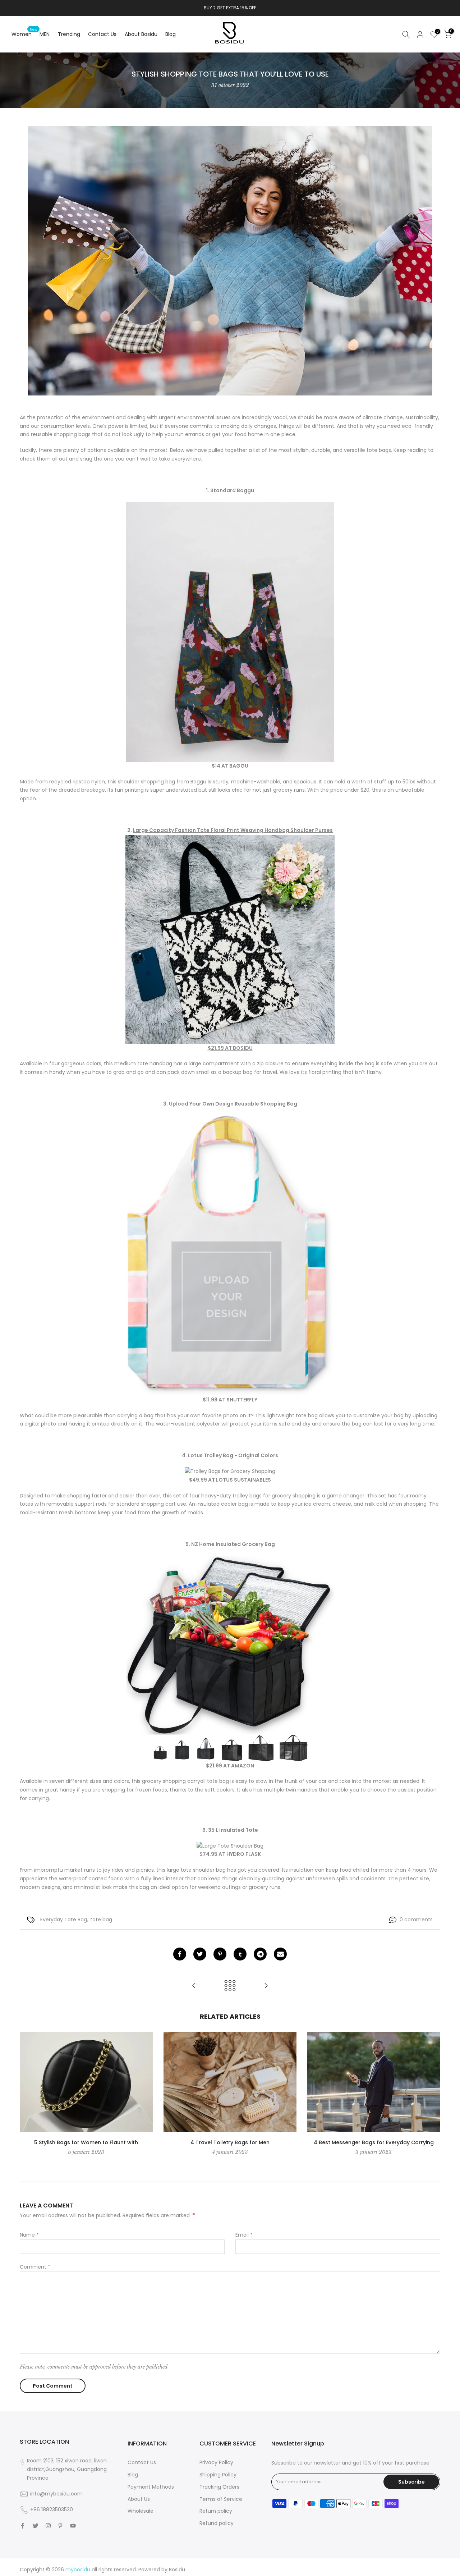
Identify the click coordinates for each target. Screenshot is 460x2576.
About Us (139, 2499)
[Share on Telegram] (260, 1954)
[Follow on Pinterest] (60, 2526)
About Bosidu (141, 34)
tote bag (101, 1920)
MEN (45, 34)
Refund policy (217, 2523)
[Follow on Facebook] (23, 2526)
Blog (171, 34)
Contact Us (102, 34)
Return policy (216, 2511)
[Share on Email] (280, 1954)
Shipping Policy (218, 2475)
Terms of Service (221, 2499)
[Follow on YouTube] (73, 2526)
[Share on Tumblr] (240, 1954)
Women (24, 34)
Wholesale (141, 2511)
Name (29, 2235)
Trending (69, 34)
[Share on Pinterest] (220, 1954)
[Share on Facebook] (180, 1954)
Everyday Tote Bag (64, 1920)
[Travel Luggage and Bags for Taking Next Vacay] (194, 1986)
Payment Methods (151, 2487)
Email (244, 2235)
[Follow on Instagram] (48, 2526)
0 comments (416, 1920)
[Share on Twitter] (200, 1954)
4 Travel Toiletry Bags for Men (230, 2142)
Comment (35, 2267)
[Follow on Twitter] (36, 2526)
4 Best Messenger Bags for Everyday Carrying (374, 2142)
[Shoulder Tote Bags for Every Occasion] (266, 1986)
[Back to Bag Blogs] (230, 1986)
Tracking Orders (219, 2487)
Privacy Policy (216, 2462)
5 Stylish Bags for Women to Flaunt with (86, 2142)
